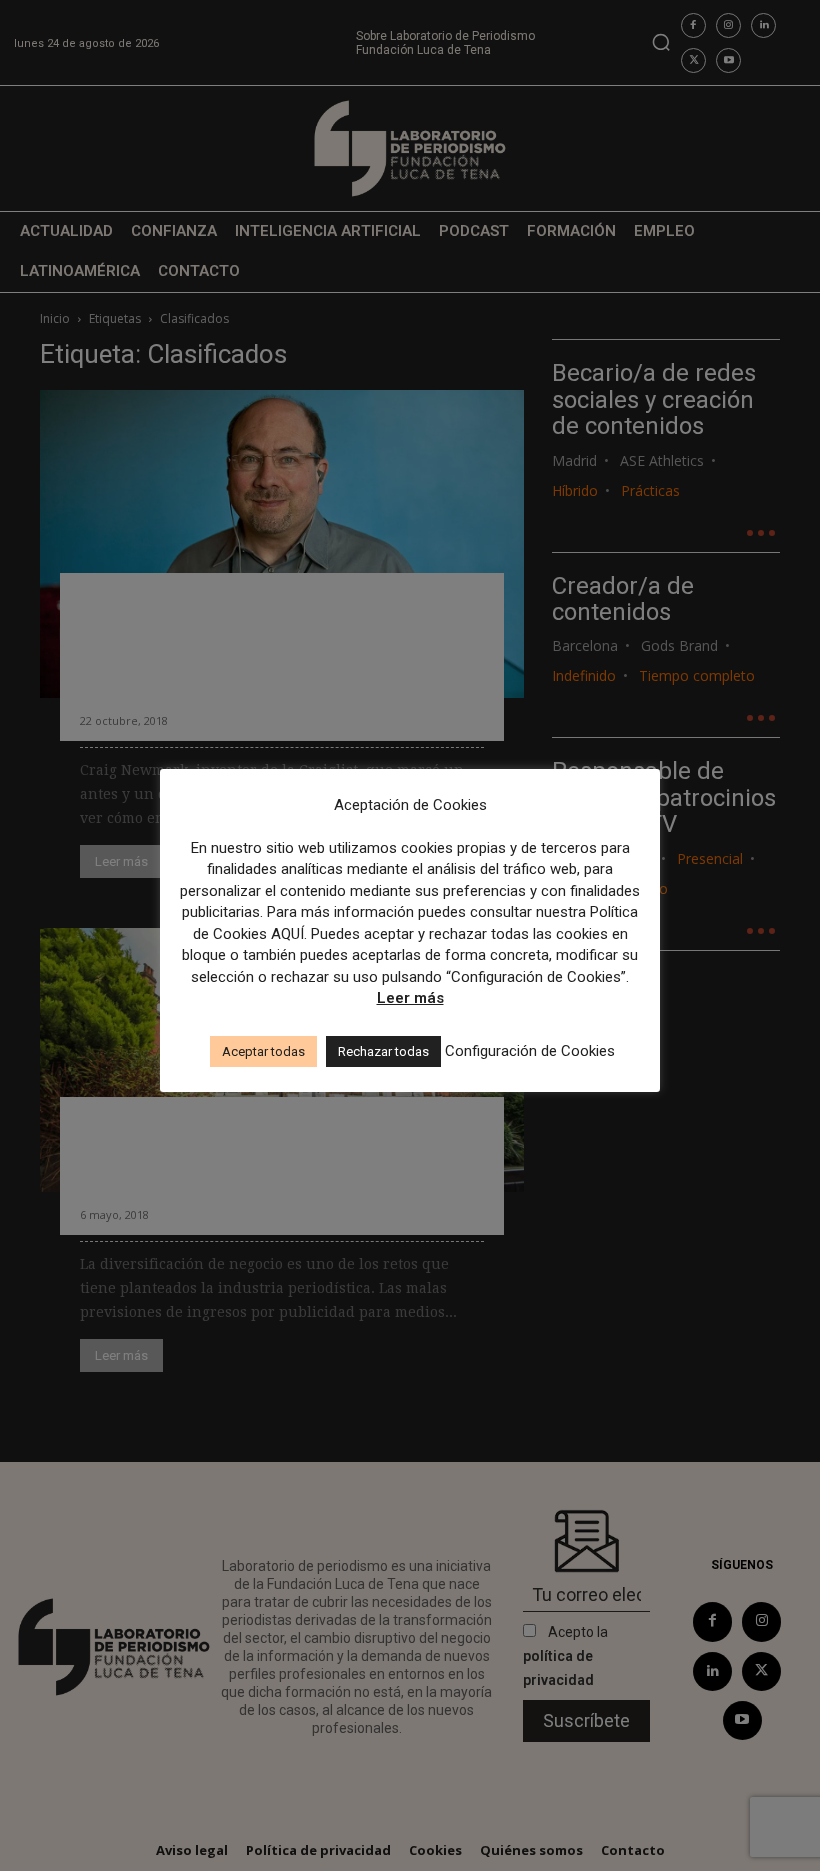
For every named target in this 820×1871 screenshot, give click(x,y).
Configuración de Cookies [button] (530, 1051)
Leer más (410, 998)
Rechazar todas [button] (383, 1051)
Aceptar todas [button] (263, 1051)
